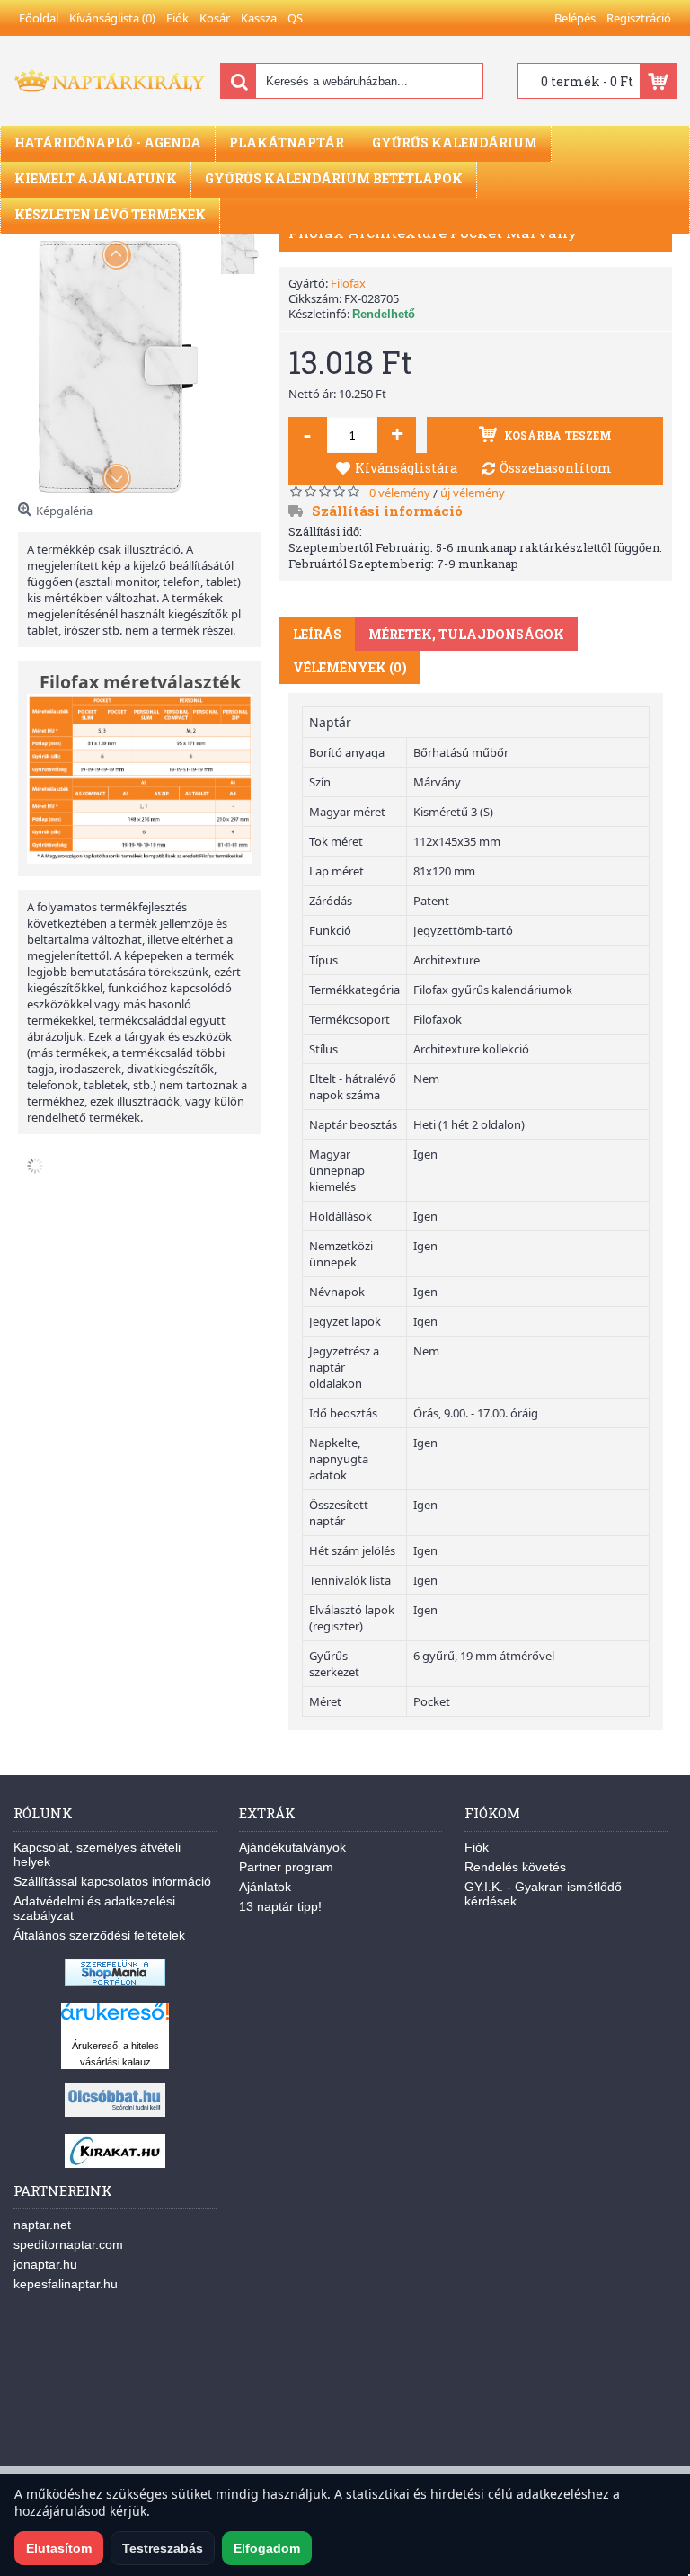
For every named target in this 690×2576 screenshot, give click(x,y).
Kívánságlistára (406, 468)
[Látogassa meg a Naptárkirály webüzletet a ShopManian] (115, 1982)
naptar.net (42, 2225)
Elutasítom (59, 2548)
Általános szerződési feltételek (99, 1935)
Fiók (477, 1847)
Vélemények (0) (350, 667)
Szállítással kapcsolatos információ (112, 1881)
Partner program (286, 1867)
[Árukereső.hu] (115, 2020)
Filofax (348, 283)
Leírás (317, 634)
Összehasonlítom (556, 468)
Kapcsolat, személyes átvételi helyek (97, 1854)
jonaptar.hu (45, 2264)
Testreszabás (163, 2548)
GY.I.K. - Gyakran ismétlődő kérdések (543, 1894)
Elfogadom (267, 2548)
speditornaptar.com (68, 2244)
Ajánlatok (265, 1887)
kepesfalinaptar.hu (66, 2284)
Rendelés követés (515, 1867)
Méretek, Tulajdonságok (466, 634)
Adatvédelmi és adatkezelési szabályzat (94, 1908)
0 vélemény (400, 493)
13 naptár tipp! (280, 1906)
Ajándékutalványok (292, 1847)
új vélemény (473, 493)
